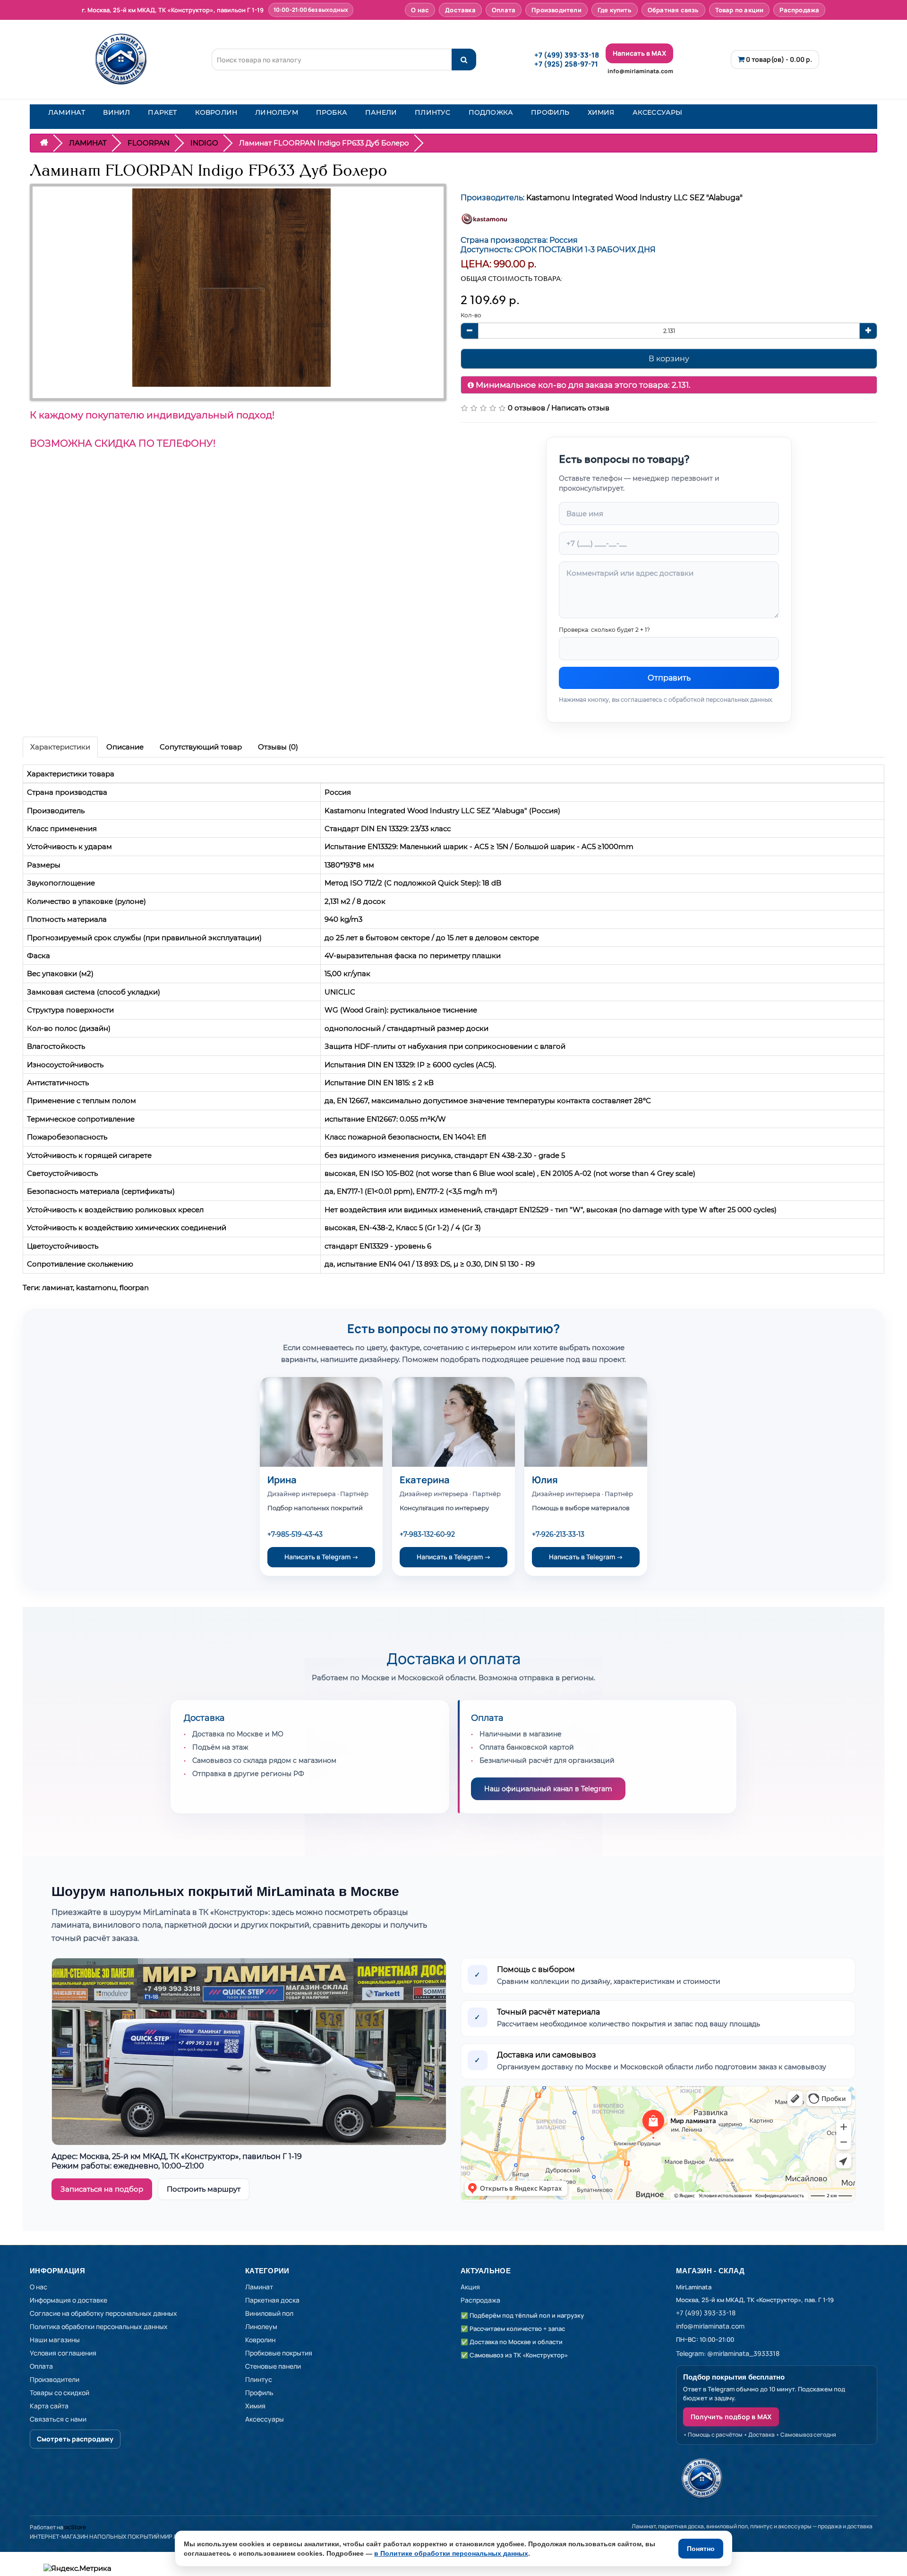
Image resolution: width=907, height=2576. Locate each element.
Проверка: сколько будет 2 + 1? (604, 630)
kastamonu (96, 1288)
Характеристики (60, 747)
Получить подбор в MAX (731, 2417)
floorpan (134, 1288)
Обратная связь (673, 10)
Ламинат (259, 2287)
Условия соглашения (63, 2353)
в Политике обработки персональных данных (451, 2553)
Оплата (504, 10)
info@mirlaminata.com (640, 71)
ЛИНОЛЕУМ (277, 112)
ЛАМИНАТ (67, 112)
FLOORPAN (149, 143)
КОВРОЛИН (216, 112)
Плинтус (259, 2379)
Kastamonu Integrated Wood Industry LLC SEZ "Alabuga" (634, 198)
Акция (470, 2287)
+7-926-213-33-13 (558, 1534)
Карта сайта (49, 2406)
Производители (556, 10)
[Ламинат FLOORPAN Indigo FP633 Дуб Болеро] (231, 288)
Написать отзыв (580, 408)
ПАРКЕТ (162, 112)
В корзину (669, 359)
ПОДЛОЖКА (491, 112)
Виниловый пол (269, 2313)
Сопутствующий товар (201, 747)
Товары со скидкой (60, 2393)
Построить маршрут (204, 2189)
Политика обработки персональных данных (99, 2326)
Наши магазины (55, 2340)
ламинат (57, 1288)
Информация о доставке (68, 2300)
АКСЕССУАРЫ (658, 112)
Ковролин (260, 2340)
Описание (125, 747)
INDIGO (204, 143)
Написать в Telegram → (321, 1557)
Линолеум (261, 2326)
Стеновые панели (273, 2366)
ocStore (75, 2527)
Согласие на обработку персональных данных (103, 2313)
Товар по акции (740, 10)
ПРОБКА (332, 112)
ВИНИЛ (116, 112)
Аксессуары (265, 2419)
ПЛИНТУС (432, 112)
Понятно (701, 2549)
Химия (255, 2406)
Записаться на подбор (102, 2189)
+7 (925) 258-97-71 (566, 64)
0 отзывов (526, 408)
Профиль (259, 2393)
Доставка (460, 10)
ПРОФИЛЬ (550, 112)
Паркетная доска (272, 2300)
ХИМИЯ (601, 112)
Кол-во (471, 315)
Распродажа (799, 10)
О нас (420, 10)
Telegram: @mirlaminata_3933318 (728, 2353)
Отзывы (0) (278, 747)
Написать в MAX (639, 53)
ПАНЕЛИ (381, 112)
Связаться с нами (58, 2419)
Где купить (615, 10)
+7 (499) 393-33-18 (567, 55)
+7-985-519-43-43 (295, 1534)
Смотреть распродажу (75, 2439)
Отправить (669, 678)
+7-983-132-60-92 (427, 1534)
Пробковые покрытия (279, 2353)
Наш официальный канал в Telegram (548, 1789)
